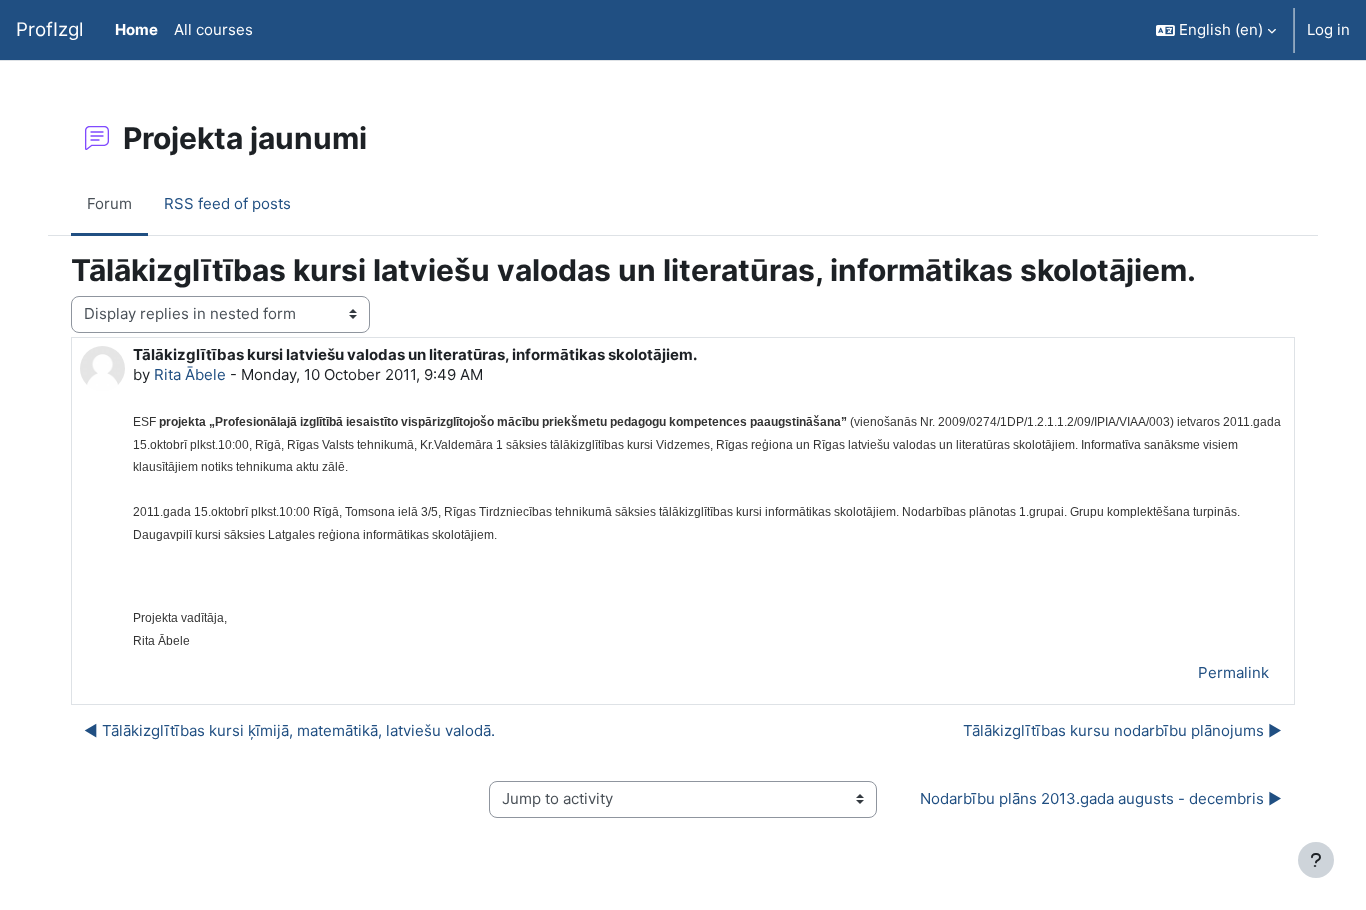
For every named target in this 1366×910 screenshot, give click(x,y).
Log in (1328, 29)
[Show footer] (1316, 860)
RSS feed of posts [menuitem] (227, 203)
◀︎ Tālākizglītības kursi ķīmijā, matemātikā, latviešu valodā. (289, 730)
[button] (1216, 30)
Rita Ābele (190, 374)
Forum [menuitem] (109, 203)
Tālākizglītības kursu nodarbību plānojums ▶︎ (1122, 730)
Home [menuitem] (136, 29)
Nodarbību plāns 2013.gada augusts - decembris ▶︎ (1101, 798)
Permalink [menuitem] (1233, 672)
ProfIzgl (49, 29)
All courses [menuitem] (213, 29)
